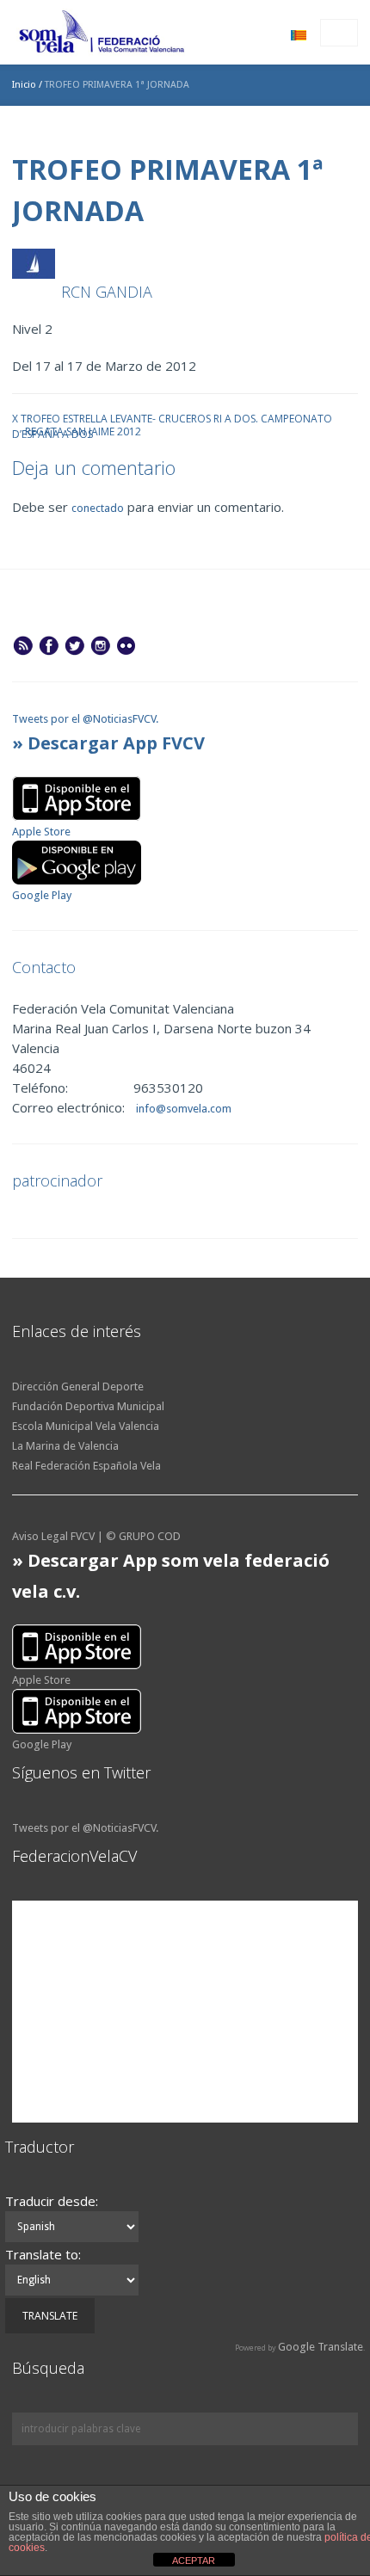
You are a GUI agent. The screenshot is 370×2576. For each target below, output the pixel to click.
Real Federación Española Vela (86, 1466)
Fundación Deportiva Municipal (88, 1406)
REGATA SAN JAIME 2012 (83, 431)
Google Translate (321, 2347)
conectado (98, 508)
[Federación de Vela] (102, 34)
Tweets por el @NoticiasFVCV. (85, 719)
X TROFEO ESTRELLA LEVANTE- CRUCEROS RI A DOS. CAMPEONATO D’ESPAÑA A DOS (172, 418)
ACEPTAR (194, 2561)
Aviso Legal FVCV (53, 1536)
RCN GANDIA (107, 292)
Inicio (24, 85)
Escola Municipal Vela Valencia (86, 1426)
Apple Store (41, 832)
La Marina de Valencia (65, 1446)
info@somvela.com (182, 1109)
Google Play (42, 895)
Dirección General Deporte (78, 1387)
